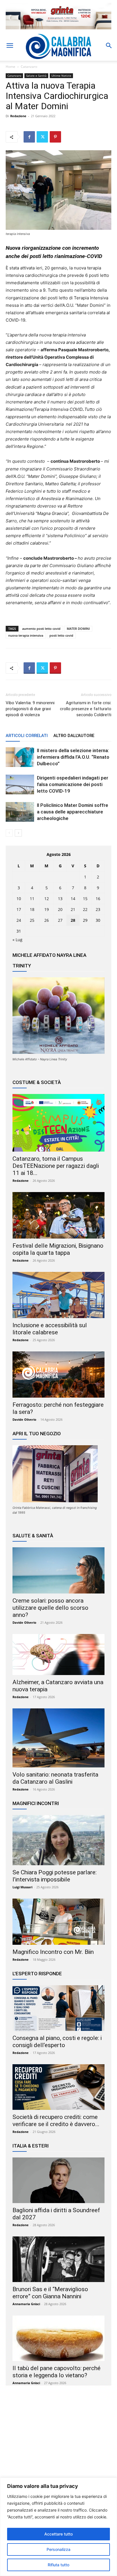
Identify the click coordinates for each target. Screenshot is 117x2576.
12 (47, 899)
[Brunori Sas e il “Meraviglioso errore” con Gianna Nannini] (58, 2259)
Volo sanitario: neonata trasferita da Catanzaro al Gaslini (55, 1778)
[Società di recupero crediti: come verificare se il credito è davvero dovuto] (58, 2087)
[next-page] (18, 833)
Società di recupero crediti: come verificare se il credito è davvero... (56, 2121)
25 (32, 920)
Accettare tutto (58, 2534)
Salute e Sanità (36, 76)
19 (47, 909)
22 (85, 909)
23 (98, 909)
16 (98, 899)
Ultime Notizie (61, 76)
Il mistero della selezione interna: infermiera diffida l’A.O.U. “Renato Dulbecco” (73, 757)
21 (73, 909)
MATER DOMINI (78, 629)
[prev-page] (9, 833)
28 (73, 920)
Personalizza (58, 2549)
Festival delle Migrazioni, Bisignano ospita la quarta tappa (58, 1249)
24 (19, 920)
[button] (10, 46)
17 (19, 909)
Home (11, 67)
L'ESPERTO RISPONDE (37, 1974)
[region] (58, 2527)
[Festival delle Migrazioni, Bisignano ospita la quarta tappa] (58, 1215)
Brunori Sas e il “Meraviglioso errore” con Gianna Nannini (50, 2293)
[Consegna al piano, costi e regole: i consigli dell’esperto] (58, 2008)
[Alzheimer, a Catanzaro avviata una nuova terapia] (58, 1655)
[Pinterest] (55, 137)
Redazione (18, 116)
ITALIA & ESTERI (31, 2146)
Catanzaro (29, 67)
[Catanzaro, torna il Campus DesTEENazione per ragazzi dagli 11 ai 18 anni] (58, 1123)
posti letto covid (61, 635)
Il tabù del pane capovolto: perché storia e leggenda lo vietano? (57, 2372)
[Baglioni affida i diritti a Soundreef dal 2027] (58, 2180)
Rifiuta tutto (58, 2565)
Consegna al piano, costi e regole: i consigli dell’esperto (57, 2042)
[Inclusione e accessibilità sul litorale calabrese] (58, 1295)
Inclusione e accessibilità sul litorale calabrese (50, 1329)
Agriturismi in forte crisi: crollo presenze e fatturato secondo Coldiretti (86, 709)
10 (19, 899)
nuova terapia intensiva (26, 635)
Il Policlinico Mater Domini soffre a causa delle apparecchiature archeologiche (73, 812)
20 (60, 909)
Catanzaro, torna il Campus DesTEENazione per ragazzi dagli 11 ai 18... (56, 1166)
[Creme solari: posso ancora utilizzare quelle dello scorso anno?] (58, 1570)
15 (85, 899)
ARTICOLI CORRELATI (27, 736)
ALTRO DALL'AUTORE (74, 736)
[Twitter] (42, 137)
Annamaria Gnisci (26, 2304)
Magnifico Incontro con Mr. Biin (53, 1952)
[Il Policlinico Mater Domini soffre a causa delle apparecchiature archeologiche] (20, 812)
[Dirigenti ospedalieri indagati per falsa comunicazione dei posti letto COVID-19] (20, 784)
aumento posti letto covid (41, 629)
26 (47, 920)
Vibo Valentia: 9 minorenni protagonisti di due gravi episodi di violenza (30, 709)
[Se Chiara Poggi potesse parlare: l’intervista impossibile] (58, 1840)
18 (32, 909)
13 (60, 899)
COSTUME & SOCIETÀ (37, 1082)
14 (73, 899)
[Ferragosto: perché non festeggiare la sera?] (58, 1375)
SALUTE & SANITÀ (33, 1536)
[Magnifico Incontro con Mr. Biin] (58, 1922)
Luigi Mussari (22, 1887)
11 (32, 899)
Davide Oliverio (24, 1419)
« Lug (17, 940)
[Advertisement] (58, 2445)
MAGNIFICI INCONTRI (36, 1803)
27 (60, 920)
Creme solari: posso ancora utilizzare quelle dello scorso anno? (50, 1608)
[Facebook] (29, 137)
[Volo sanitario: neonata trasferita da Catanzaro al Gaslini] (58, 1738)
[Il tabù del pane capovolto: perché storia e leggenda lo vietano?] (58, 2338)
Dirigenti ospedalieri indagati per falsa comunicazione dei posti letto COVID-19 (73, 784)
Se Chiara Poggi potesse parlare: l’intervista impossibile (55, 1876)
